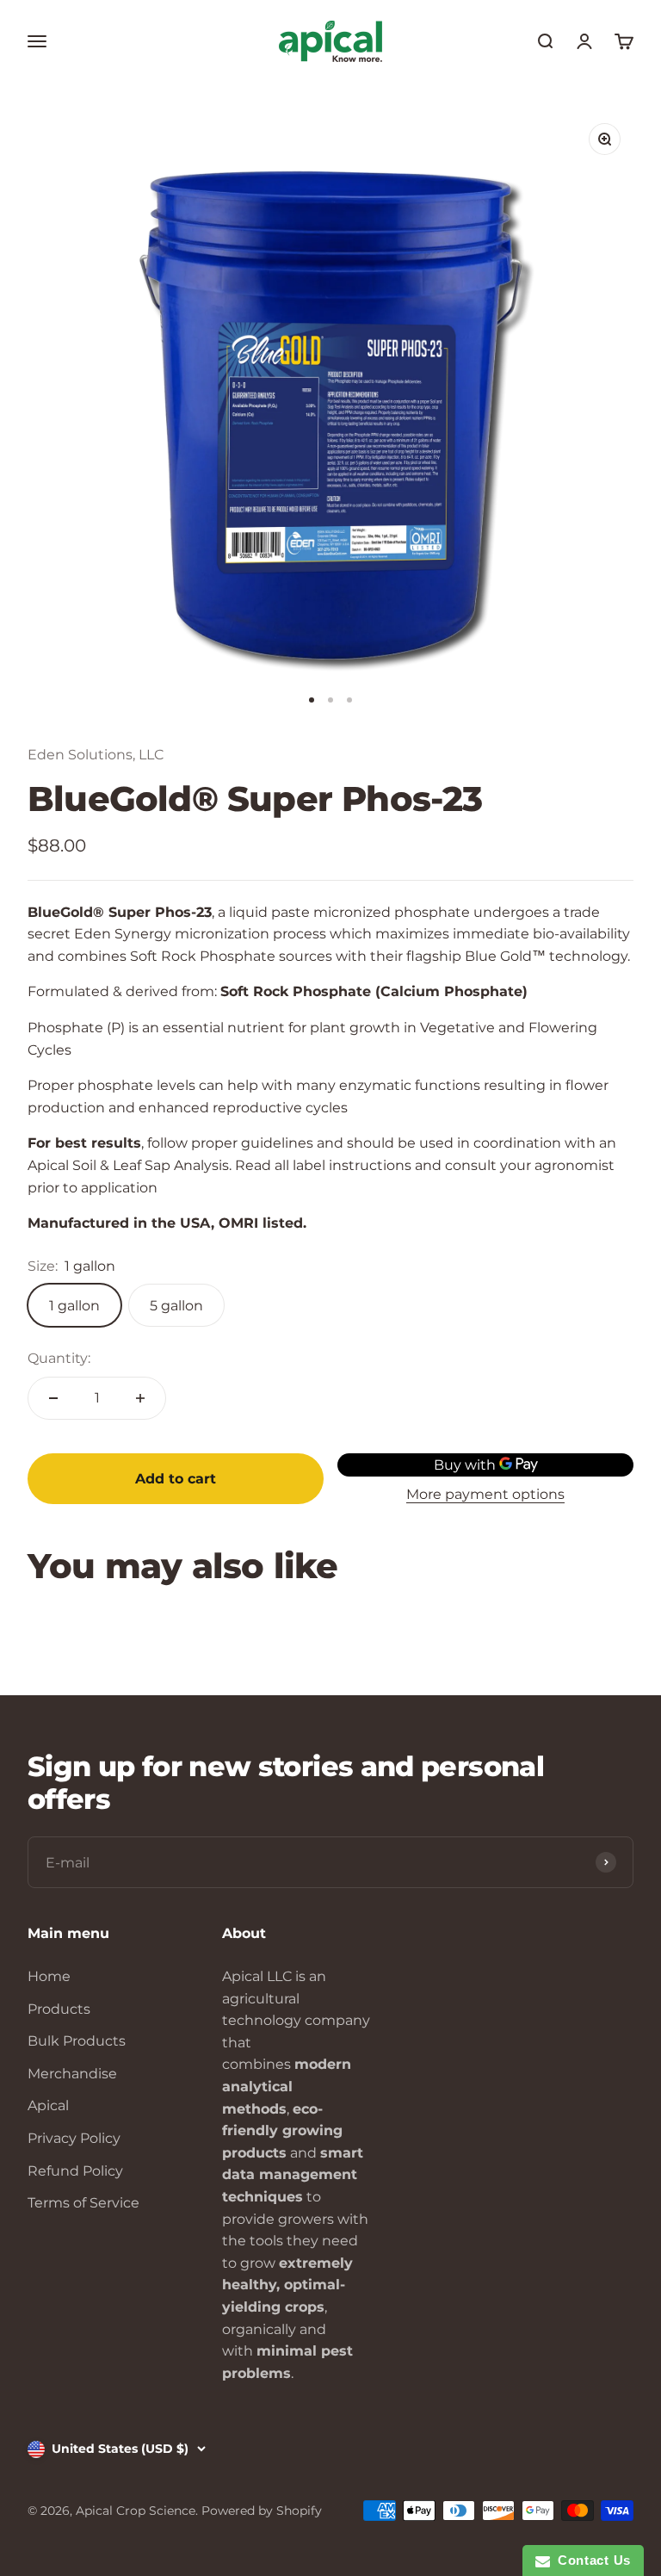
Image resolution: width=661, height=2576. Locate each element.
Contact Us (590, 2560)
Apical (48, 2105)
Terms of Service (83, 2203)
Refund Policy (75, 2171)
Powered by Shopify (262, 2511)
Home (49, 1976)
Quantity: (59, 1358)
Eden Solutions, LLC (96, 755)
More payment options (485, 1494)
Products (59, 2009)
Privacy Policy (74, 2138)
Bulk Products (77, 2041)
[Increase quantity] (140, 1398)
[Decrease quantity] (53, 1398)
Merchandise (72, 2074)
